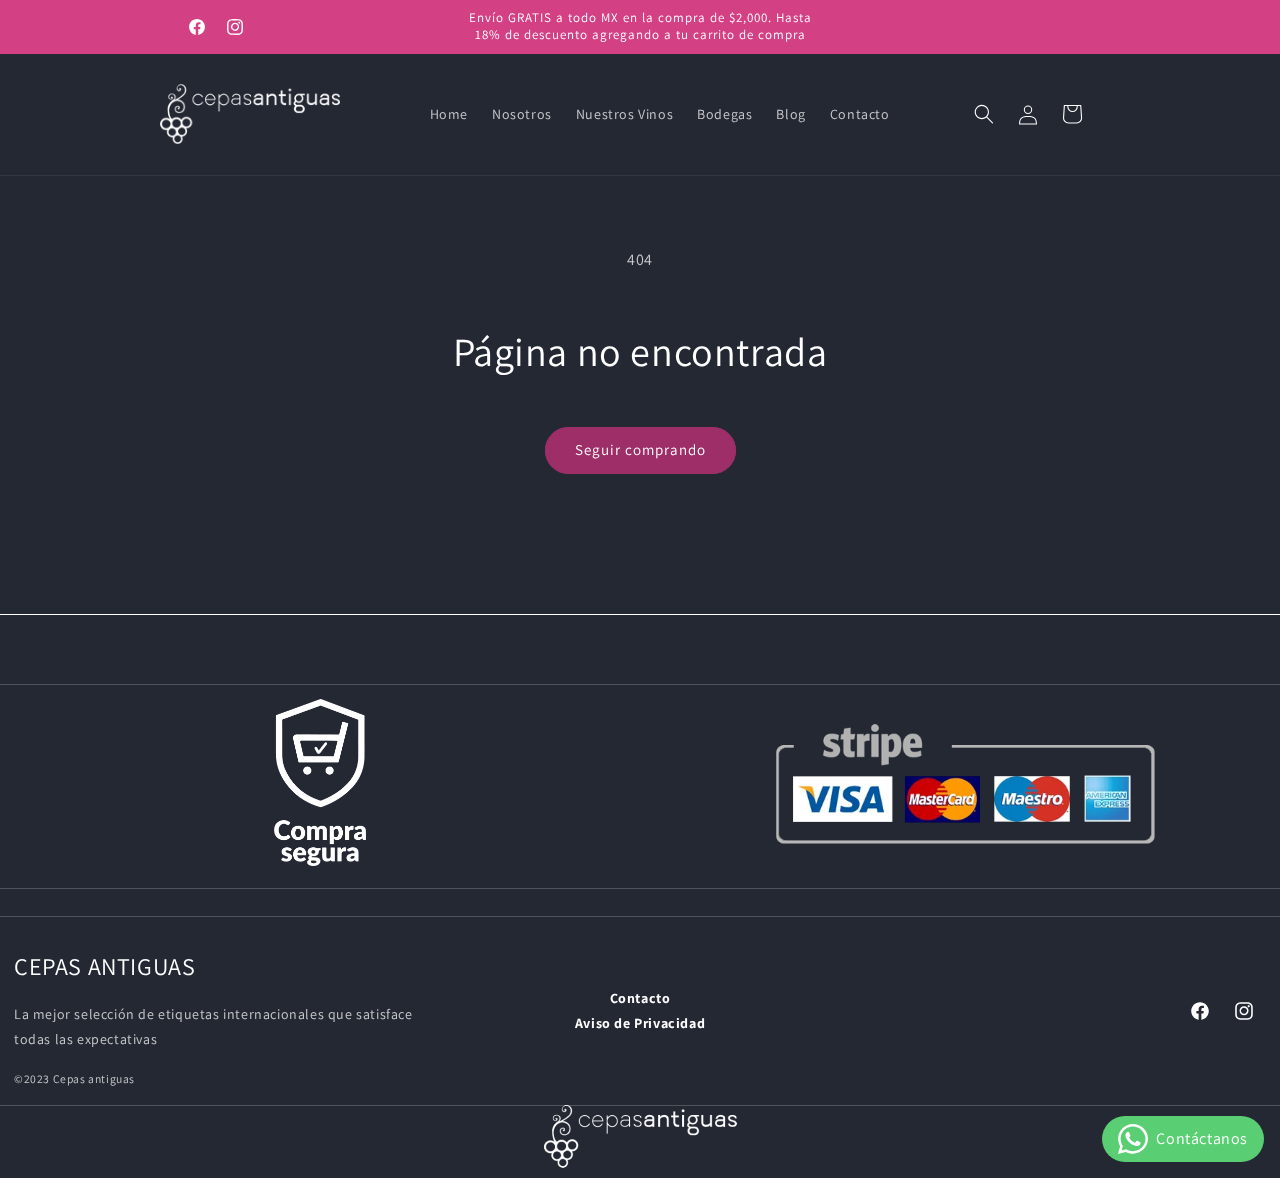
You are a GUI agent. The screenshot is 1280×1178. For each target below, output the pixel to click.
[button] (984, 114)
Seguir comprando (640, 449)
